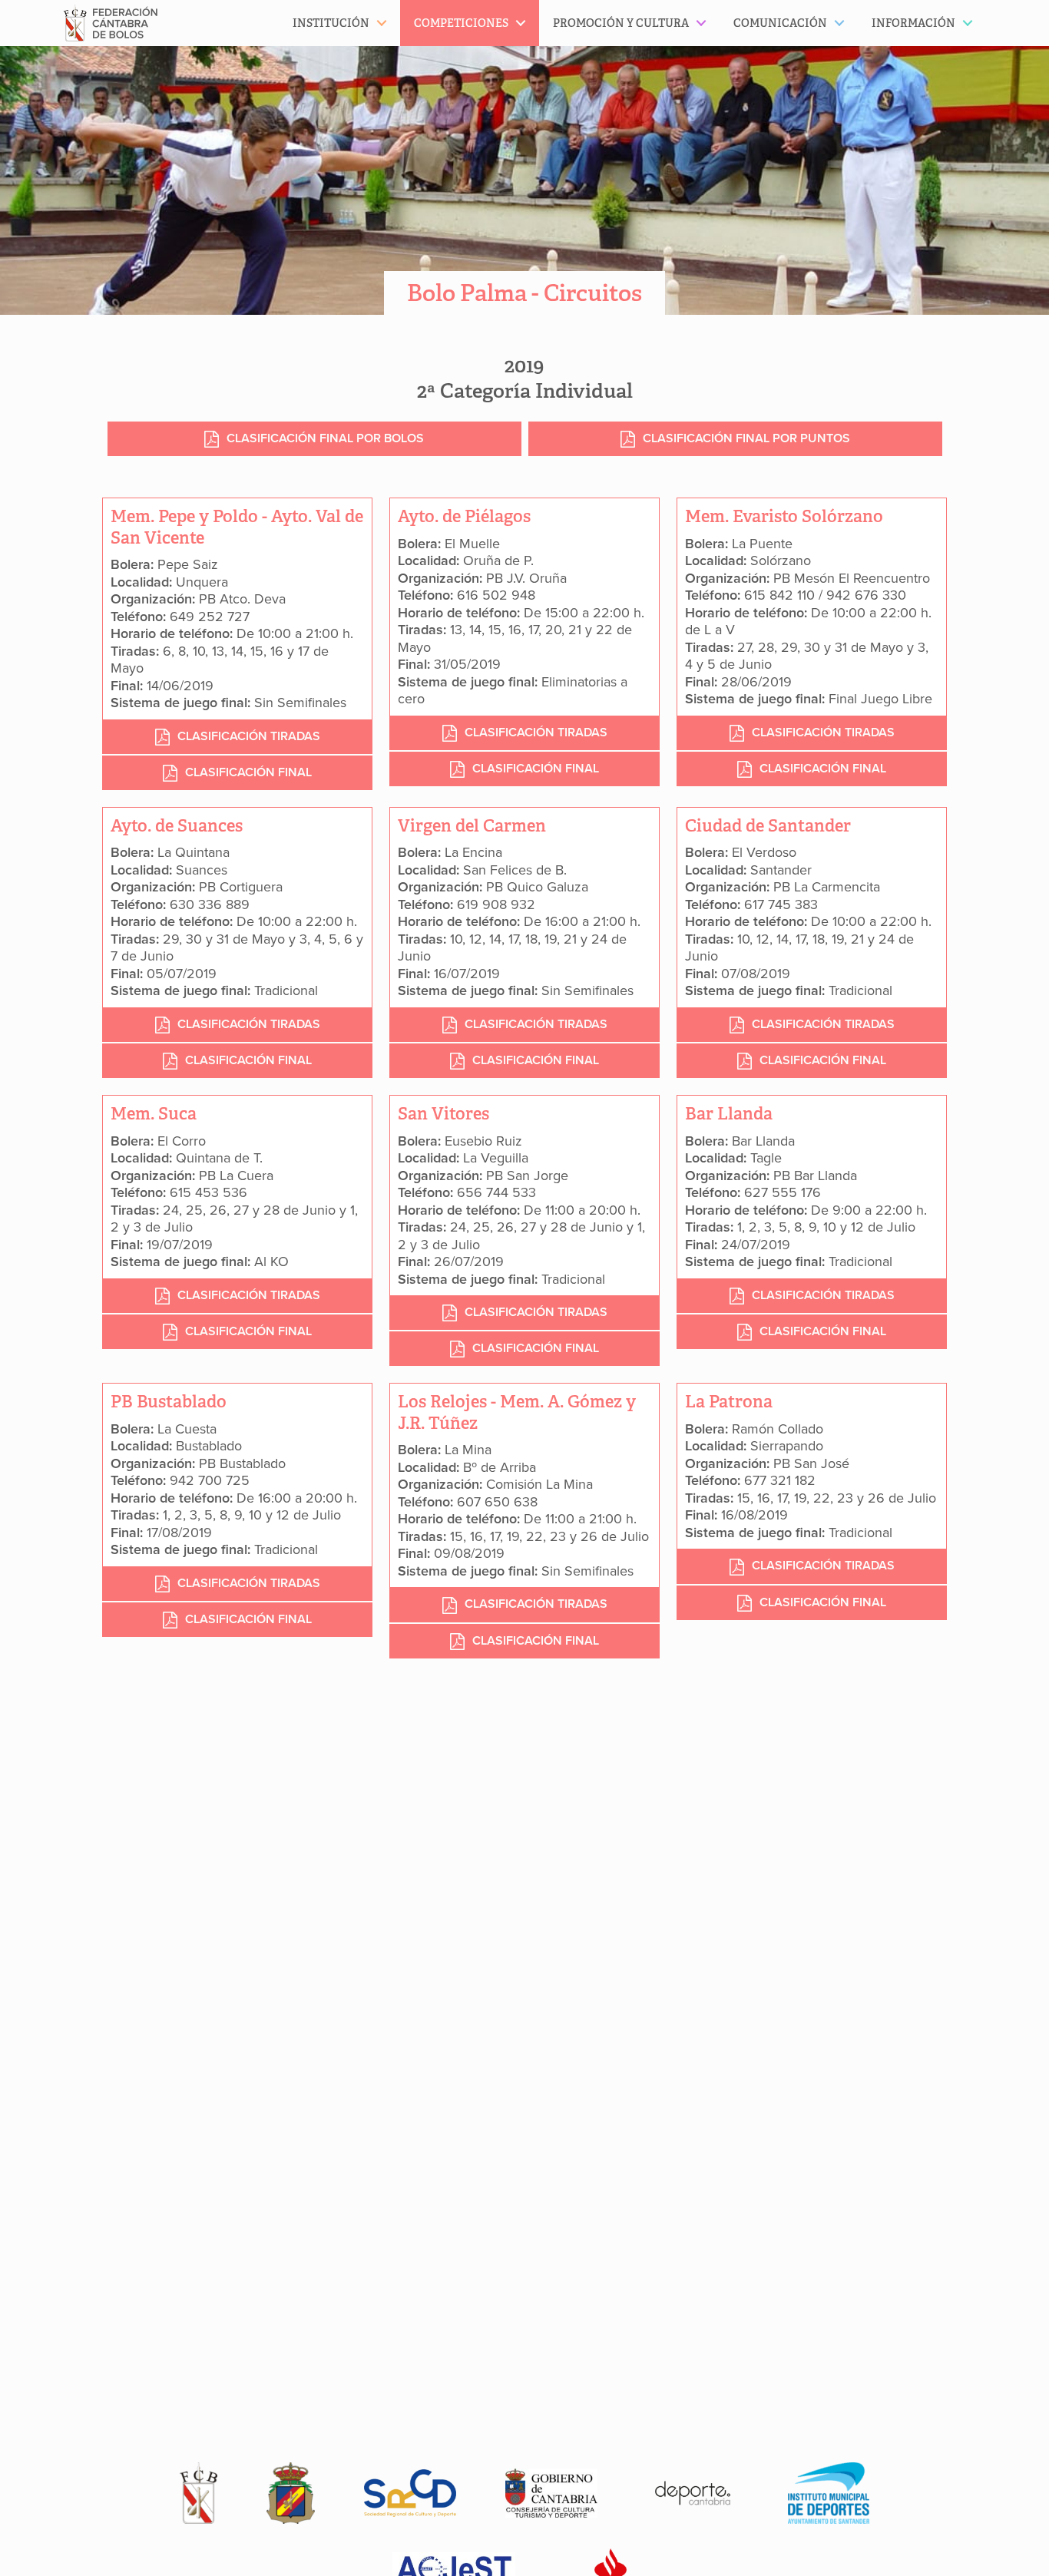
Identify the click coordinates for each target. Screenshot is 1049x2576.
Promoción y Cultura (621, 23)
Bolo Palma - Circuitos (524, 293)
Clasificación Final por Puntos (746, 438)
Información (913, 23)
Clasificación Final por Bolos (325, 438)
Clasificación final (248, 772)
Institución (331, 23)
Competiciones (461, 23)
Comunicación (780, 23)
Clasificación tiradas (249, 736)
